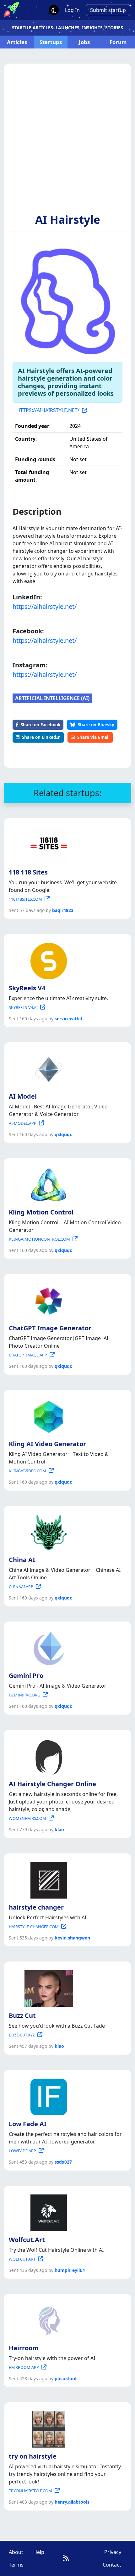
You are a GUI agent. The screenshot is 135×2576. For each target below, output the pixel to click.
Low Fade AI (28, 2124)
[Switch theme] (54, 10)
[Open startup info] (47, 844)
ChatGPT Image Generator (50, 1328)
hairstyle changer (36, 1907)
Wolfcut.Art (27, 2240)
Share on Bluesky (96, 725)
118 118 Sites (28, 872)
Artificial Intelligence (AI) (52, 698)
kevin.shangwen (72, 1938)
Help (39, 2552)
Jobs (84, 42)
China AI (22, 1560)
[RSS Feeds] (66, 2558)
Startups (51, 42)
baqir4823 (63, 910)
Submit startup (108, 10)
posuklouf (66, 2378)
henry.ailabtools (72, 2502)
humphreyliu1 (70, 2270)
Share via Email (93, 737)
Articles (17, 42)
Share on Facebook (40, 725)
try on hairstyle (33, 2456)
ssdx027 (63, 2162)
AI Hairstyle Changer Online (52, 1784)
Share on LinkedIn (41, 737)
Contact (112, 2565)
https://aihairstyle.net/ (45, 606)
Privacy (113, 2552)
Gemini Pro (26, 1676)
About (16, 2552)
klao (59, 1829)
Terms (16, 2565)
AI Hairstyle (68, 219)
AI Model (23, 1096)
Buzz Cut (22, 2016)
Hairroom (24, 2348)
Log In (72, 10)
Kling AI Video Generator (47, 1444)
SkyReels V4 (27, 988)
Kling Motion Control (41, 1212)
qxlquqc (63, 1134)
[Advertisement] (67, 142)
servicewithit (69, 1019)
